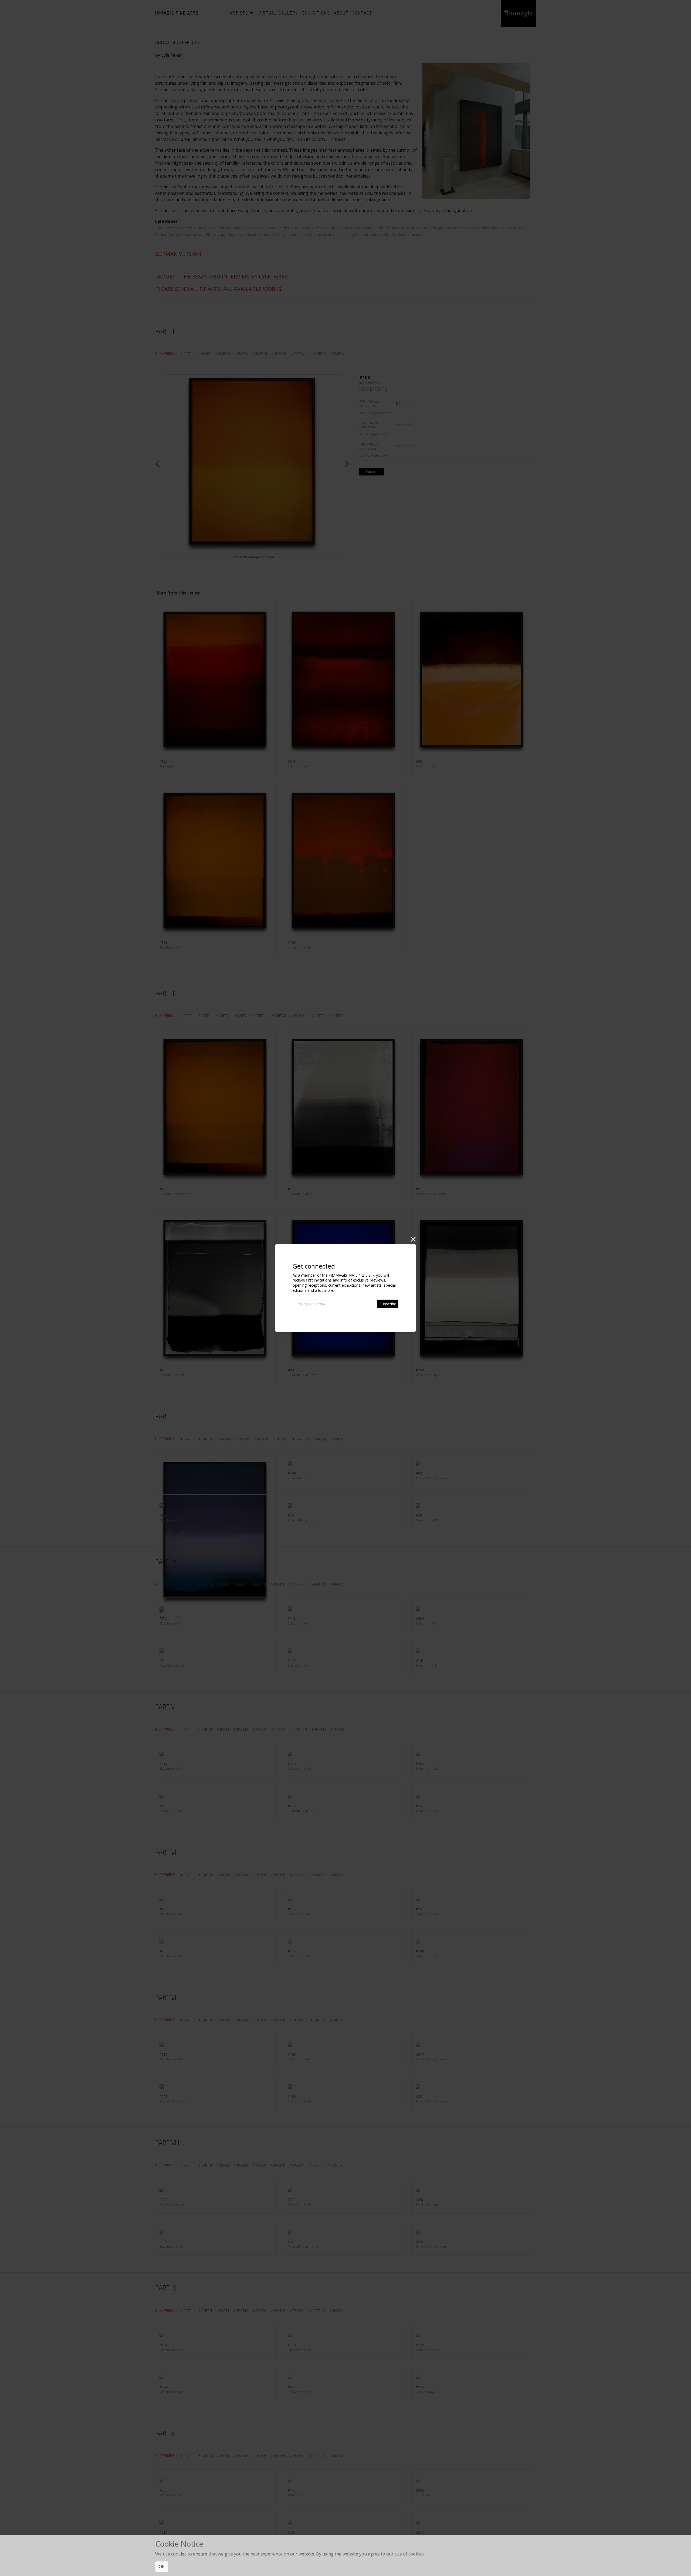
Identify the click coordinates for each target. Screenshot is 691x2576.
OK (162, 2567)
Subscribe (388, 1304)
